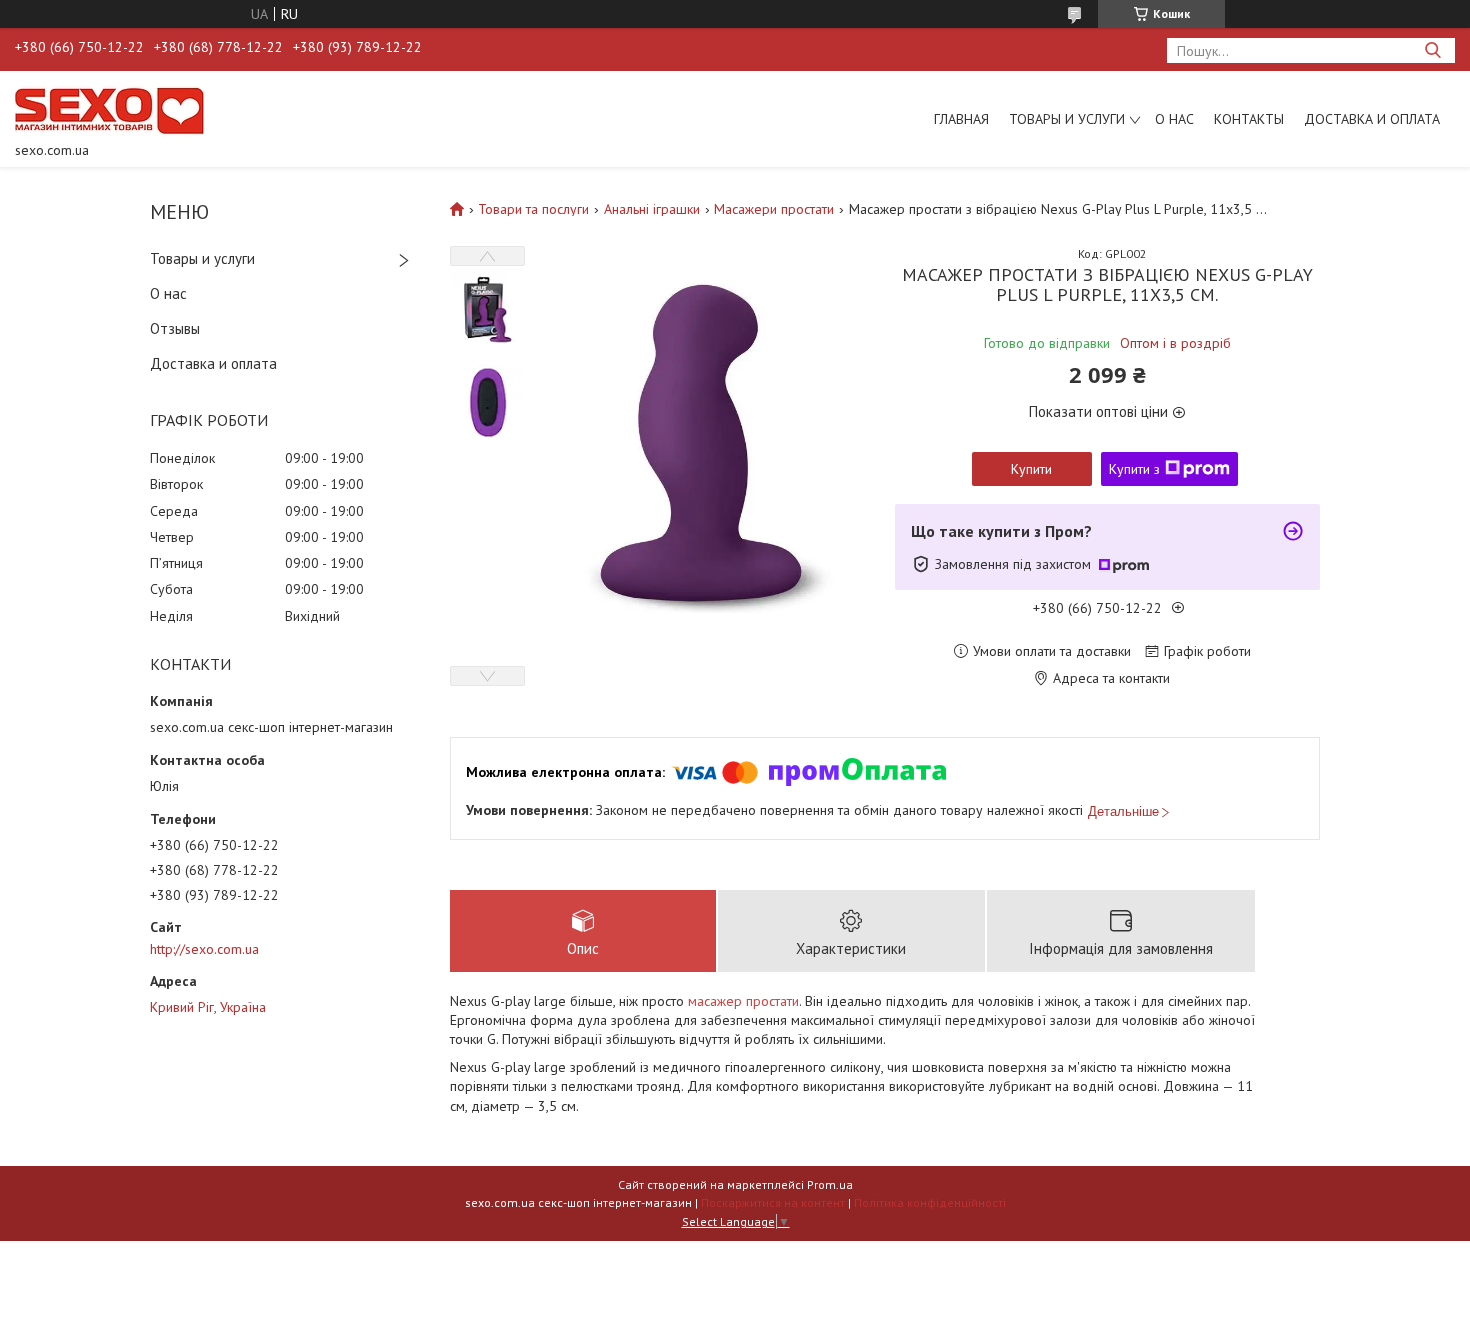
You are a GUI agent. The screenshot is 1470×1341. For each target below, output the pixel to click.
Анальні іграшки (652, 209)
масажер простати (743, 1001)
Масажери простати (774, 209)
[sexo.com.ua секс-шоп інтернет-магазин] (109, 110)
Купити (1031, 469)
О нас (1174, 119)
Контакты (1249, 119)
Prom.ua (830, 1184)
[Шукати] (1432, 50)
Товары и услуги (1067, 119)
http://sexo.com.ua (204, 949)
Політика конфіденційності (930, 1202)
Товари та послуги (533, 209)
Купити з (1134, 469)
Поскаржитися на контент (773, 1202)
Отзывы (175, 328)
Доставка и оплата (1372, 119)
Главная (961, 119)
